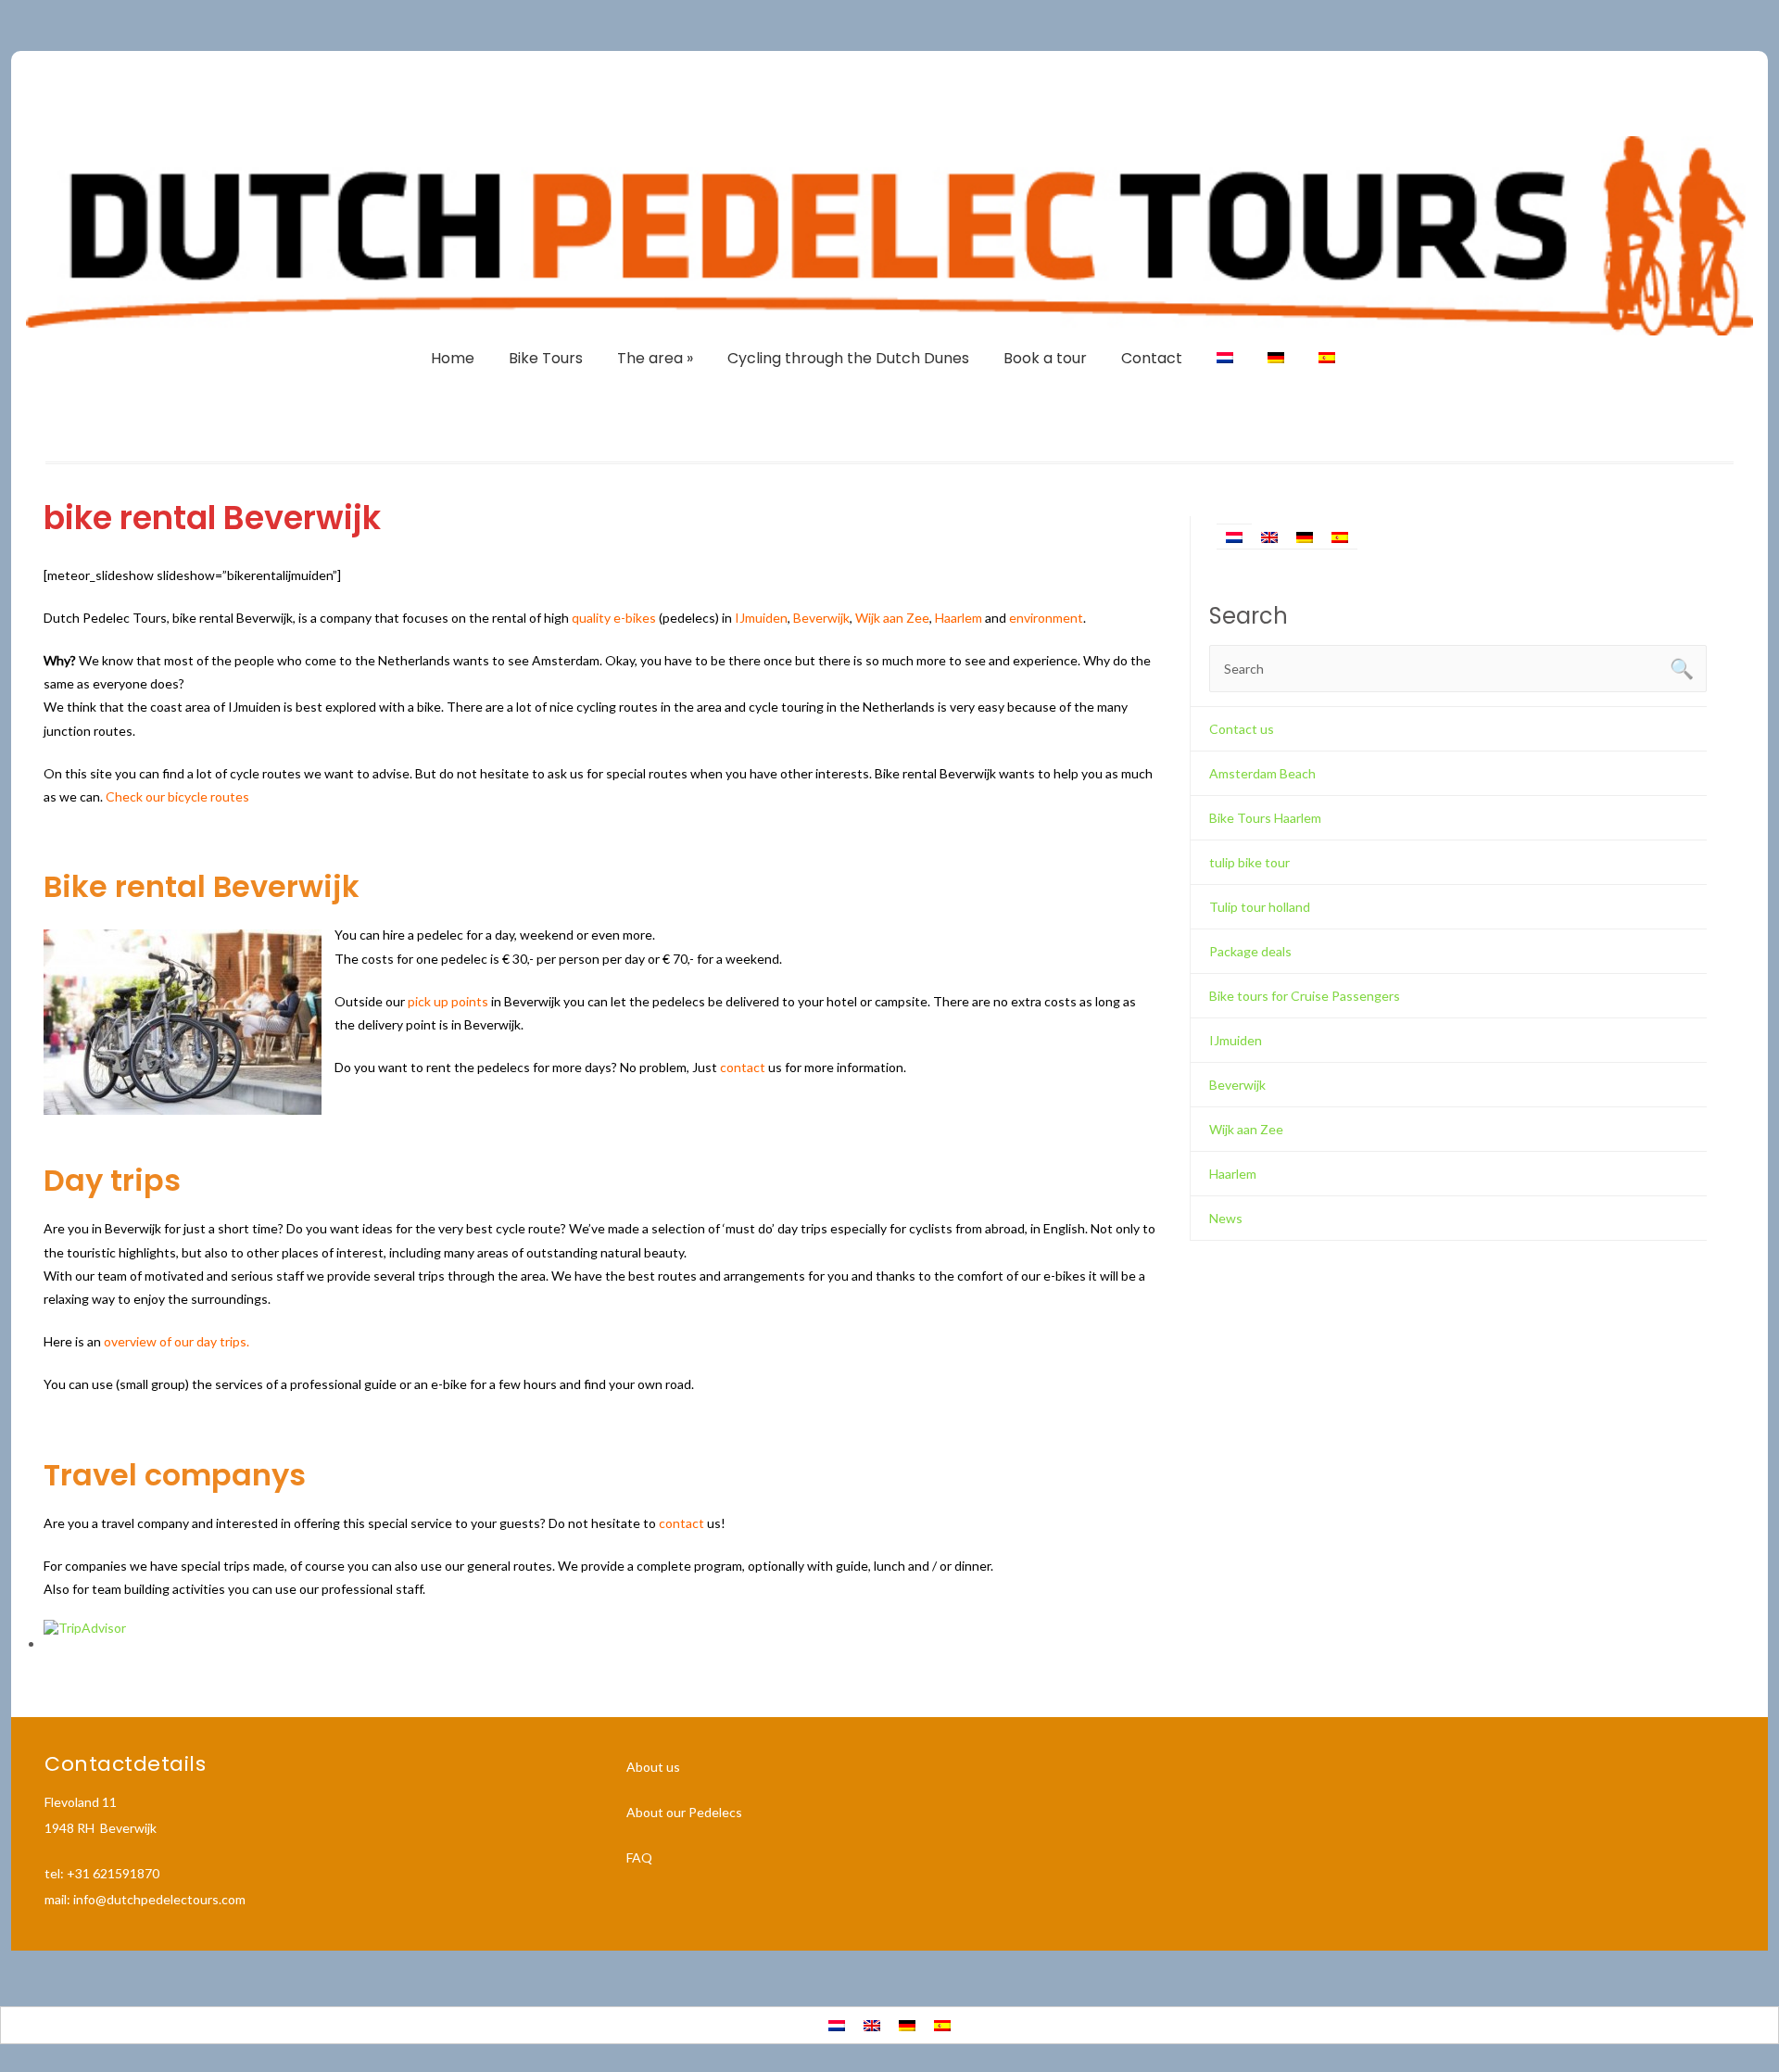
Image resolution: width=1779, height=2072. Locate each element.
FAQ (639, 1857)
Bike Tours (546, 358)
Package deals (1250, 951)
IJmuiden (761, 618)
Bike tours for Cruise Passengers (1305, 996)
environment (1046, 618)
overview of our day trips (175, 1341)
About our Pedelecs (684, 1812)
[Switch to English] (1269, 536)
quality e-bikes (614, 618)
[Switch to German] (1276, 358)
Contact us (1242, 729)
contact (743, 1067)
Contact (1152, 358)
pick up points (448, 1001)
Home (453, 358)
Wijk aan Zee (892, 618)
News (1226, 1218)
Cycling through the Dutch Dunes (848, 358)
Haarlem (959, 618)
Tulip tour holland (1260, 907)
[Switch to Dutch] (1225, 358)
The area (655, 358)
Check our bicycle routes (177, 796)
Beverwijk (1237, 1085)
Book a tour (1045, 358)
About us (653, 1767)
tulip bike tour (1249, 862)
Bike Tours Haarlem (1265, 818)
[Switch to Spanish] (1327, 358)
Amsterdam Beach (1262, 773)
